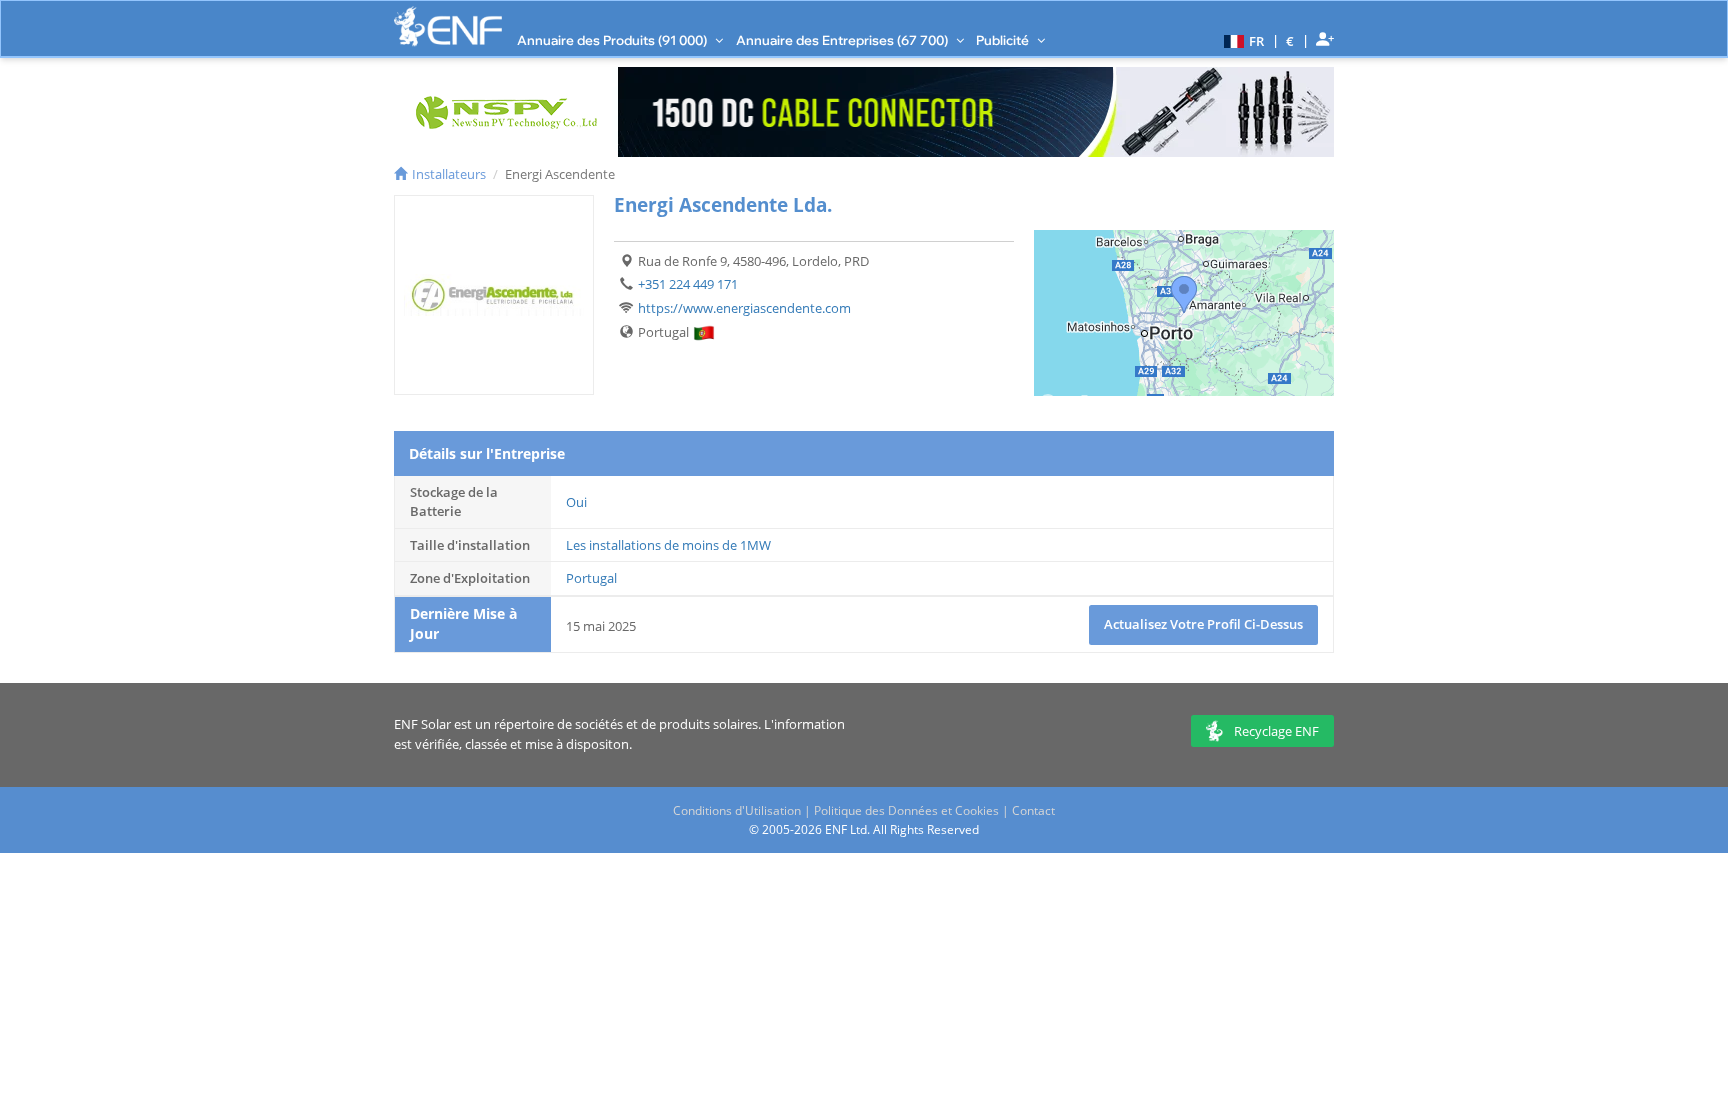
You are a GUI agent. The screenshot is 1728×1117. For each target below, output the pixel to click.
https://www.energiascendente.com (744, 308)
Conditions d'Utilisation (737, 810)
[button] (1241, 40)
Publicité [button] (1004, 40)
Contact (1033, 810)
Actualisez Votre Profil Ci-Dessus (1203, 624)
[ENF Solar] (448, 26)
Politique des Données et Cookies (906, 810)
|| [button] (1290, 40)
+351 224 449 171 (688, 284)
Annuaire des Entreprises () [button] (843, 40)
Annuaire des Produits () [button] (613, 40)
